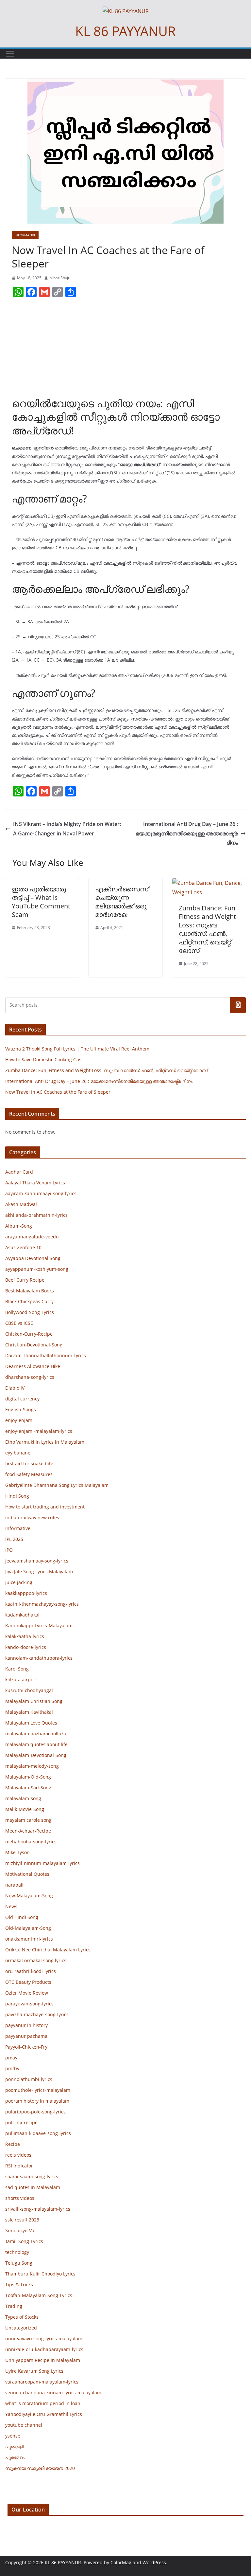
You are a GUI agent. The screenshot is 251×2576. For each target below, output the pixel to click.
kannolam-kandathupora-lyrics (39, 1658)
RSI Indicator (19, 2166)
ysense (13, 2436)
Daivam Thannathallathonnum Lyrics (46, 1355)
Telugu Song (19, 2263)
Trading (14, 2306)
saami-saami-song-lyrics (32, 2176)
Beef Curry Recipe (25, 1280)
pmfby (12, 2068)
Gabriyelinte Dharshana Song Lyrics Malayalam (57, 1485)
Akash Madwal (21, 1204)
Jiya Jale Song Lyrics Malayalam (39, 1571)
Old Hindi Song (22, 1917)
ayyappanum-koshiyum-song (37, 1269)
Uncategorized (21, 2328)
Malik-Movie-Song (25, 1809)
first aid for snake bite (29, 1463)
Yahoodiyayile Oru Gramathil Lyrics (44, 2414)
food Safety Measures (29, 1474)
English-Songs (21, 1409)
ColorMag (121, 2562)
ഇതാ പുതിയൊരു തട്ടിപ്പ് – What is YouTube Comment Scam (41, 902)
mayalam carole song (28, 1820)
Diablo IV (15, 1388)
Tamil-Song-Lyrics (24, 2241)
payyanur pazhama (26, 2036)
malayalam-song (23, 1798)
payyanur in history (26, 2025)
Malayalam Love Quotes (31, 1723)
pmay (11, 2058)
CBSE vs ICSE (19, 1323)
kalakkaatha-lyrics (25, 1636)
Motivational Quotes (27, 1874)
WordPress (154, 2562)
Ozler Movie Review (27, 1993)
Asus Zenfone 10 (23, 1247)
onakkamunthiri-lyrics (29, 1939)
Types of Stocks (22, 2317)
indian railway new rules (32, 1517)
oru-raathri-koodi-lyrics (31, 1971)
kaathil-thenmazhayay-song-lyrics (42, 1604)
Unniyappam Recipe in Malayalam (43, 2360)
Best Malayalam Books (30, 1291)
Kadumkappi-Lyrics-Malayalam (39, 1626)
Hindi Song (17, 1496)
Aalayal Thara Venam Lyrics (35, 1183)
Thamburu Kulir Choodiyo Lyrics (40, 2274)
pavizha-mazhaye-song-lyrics (37, 2014)
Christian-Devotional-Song (34, 1345)
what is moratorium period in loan (43, 2403)
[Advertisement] (125, 350)
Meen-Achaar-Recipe (28, 1831)
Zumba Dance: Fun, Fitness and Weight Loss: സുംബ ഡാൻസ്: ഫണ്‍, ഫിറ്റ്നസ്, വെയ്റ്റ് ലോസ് (208, 929)
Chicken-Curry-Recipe (29, 1334)
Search (238, 1005)
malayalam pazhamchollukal (36, 1734)
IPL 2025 (14, 1539)
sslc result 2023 (22, 2220)
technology (17, 2252)
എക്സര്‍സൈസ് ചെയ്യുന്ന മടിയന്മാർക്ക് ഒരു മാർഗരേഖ (122, 902)
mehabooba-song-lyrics (31, 1842)
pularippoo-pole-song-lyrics (35, 2112)
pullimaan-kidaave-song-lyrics (38, 2133)
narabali (14, 1885)
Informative (25, 235)
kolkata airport (21, 1680)
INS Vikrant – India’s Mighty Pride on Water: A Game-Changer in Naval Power (67, 829)
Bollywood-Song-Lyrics (30, 1312)
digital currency (22, 1399)
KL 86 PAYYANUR (125, 31)
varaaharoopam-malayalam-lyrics (42, 2382)
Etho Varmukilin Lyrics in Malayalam (45, 1442)
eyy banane (18, 1453)
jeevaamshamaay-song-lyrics (37, 1561)
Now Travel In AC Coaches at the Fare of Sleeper (58, 1092)
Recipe (13, 2144)
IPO (9, 1550)
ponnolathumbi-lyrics (29, 2079)
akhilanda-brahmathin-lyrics (36, 1215)
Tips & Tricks (19, 2284)
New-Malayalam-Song (29, 1896)
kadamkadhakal (22, 1615)
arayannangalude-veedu (32, 1237)
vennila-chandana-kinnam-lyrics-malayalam (53, 2393)
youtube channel (24, 2425)
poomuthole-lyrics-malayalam (38, 2090)
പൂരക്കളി (15, 2447)
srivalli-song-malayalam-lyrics (38, 2209)
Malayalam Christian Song (34, 1701)
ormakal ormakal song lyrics (36, 1960)
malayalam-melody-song (32, 1766)
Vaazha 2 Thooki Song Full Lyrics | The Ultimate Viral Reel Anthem (77, 1049)
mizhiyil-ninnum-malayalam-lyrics (42, 1863)
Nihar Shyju (60, 278)
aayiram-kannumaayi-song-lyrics (41, 1193)
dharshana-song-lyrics (30, 1377)
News (11, 1906)
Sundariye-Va (20, 2230)
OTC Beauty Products (28, 1982)
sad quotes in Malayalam (33, 2187)
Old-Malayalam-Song (28, 1928)
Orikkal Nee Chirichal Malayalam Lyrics (48, 1950)
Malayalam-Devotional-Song (36, 1755)
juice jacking (19, 1582)
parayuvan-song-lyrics (29, 2004)
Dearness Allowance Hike (33, 1366)
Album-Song (19, 1226)
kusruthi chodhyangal (29, 1690)
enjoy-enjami (19, 1420)
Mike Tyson (17, 1852)
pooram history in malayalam (37, 2101)
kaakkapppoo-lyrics (26, 1593)
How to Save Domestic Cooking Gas (43, 1060)
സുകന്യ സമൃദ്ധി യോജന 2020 (40, 2468)
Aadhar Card (19, 1172)
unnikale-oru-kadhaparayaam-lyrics (44, 2349)
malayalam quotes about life (36, 1744)
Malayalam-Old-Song (28, 1777)
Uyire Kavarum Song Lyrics (34, 2371)
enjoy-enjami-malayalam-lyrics (39, 1431)
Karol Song (17, 1669)
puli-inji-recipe (21, 2122)
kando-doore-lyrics (26, 1647)
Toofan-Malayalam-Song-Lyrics (39, 2295)
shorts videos (20, 2198)
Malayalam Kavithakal (29, 1712)
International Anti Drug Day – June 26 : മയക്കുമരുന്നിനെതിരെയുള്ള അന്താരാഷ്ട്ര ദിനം (187, 833)
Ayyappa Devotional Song (33, 1258)
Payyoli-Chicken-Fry (26, 2047)
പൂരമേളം (15, 2457)
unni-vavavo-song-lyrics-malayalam (44, 2338)
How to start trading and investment (45, 1507)
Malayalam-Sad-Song (28, 1788)
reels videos (18, 2155)
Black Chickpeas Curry (29, 1301)
